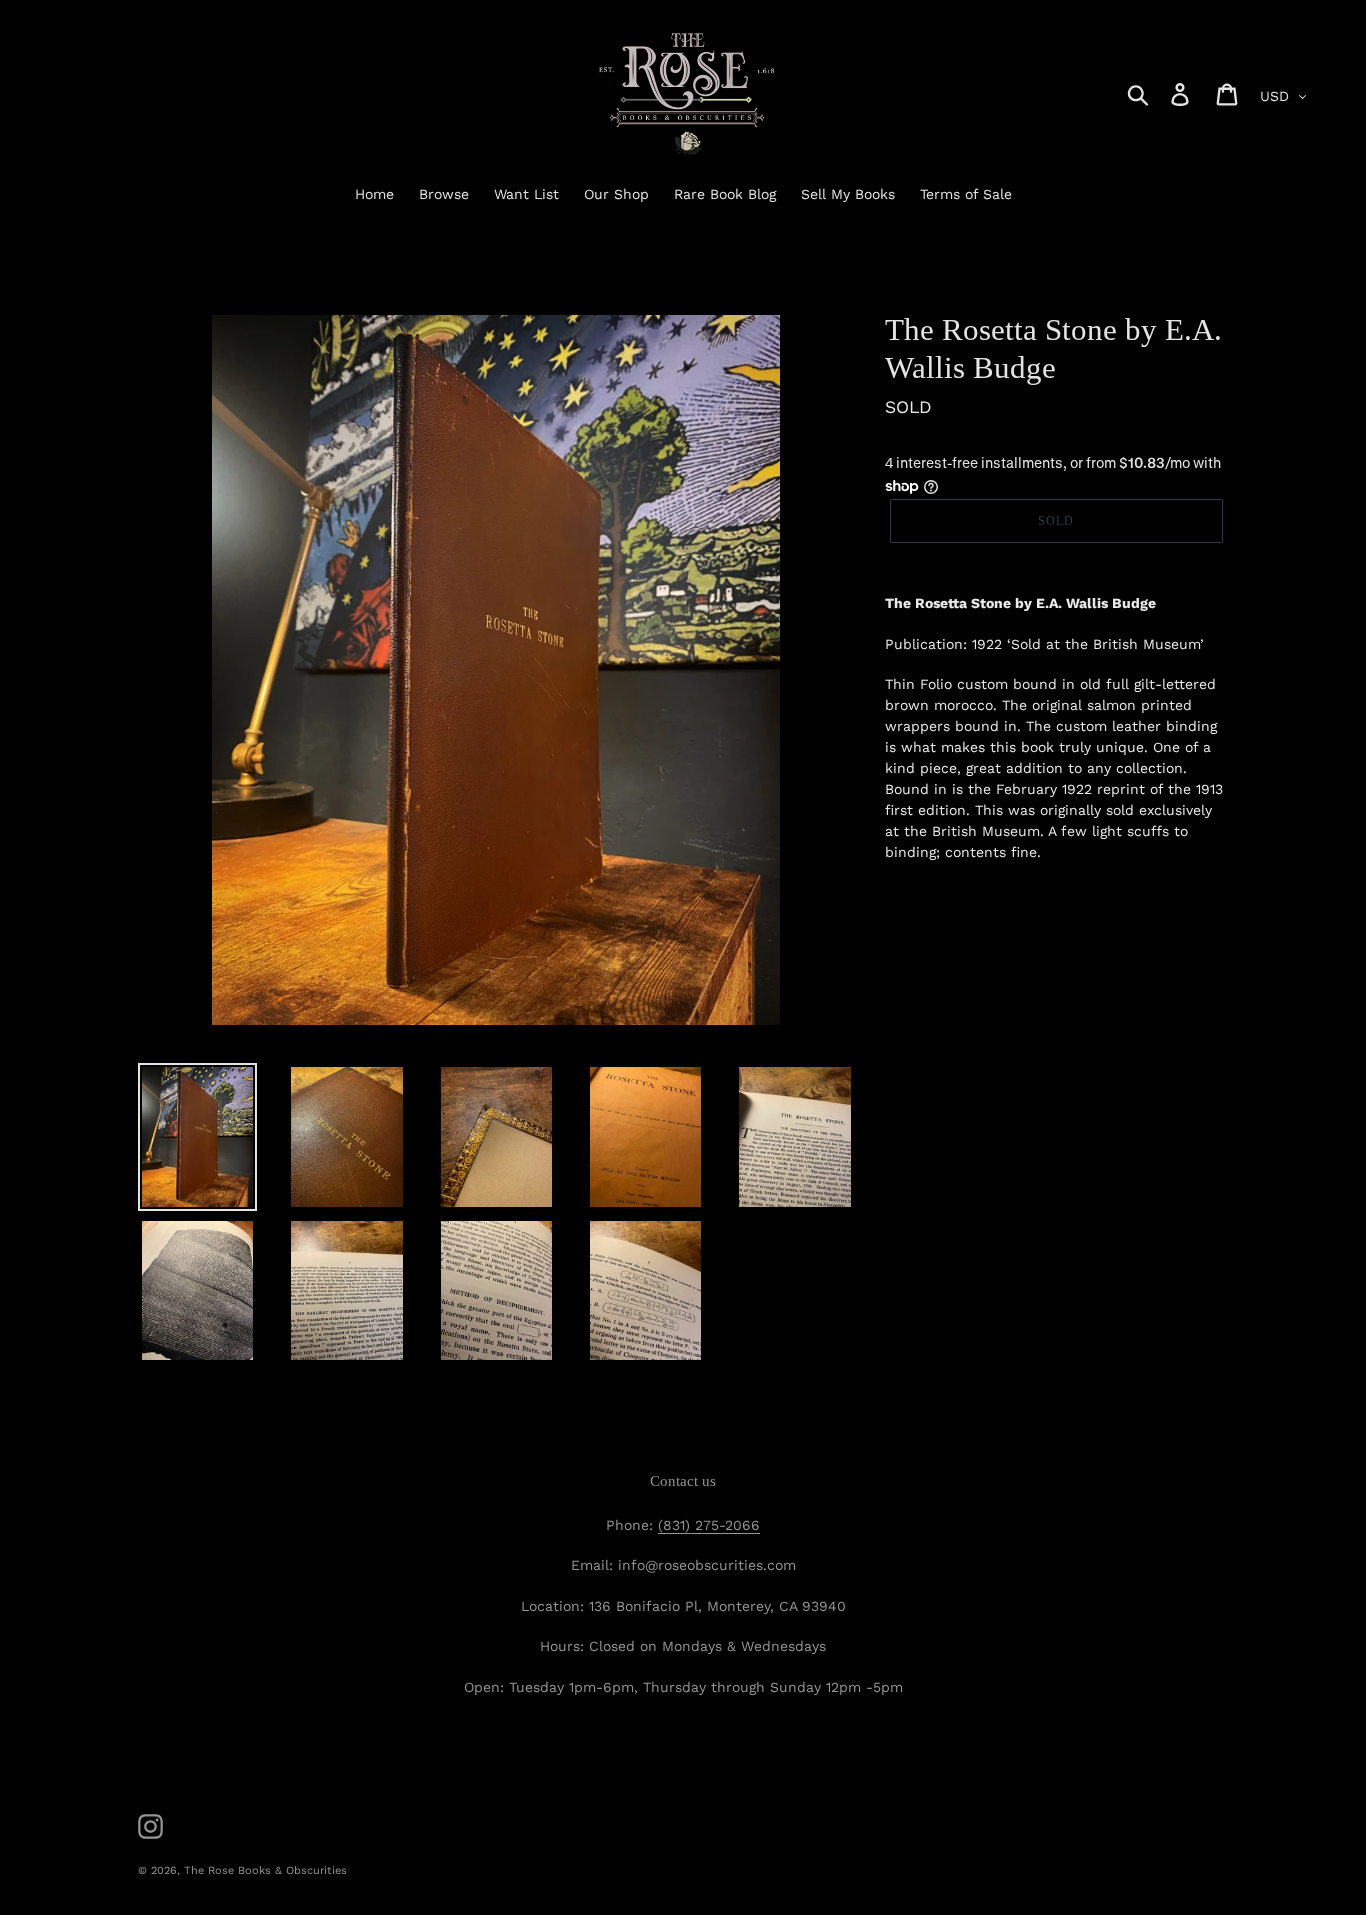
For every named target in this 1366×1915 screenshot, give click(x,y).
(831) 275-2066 (709, 1525)
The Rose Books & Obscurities (265, 1870)
